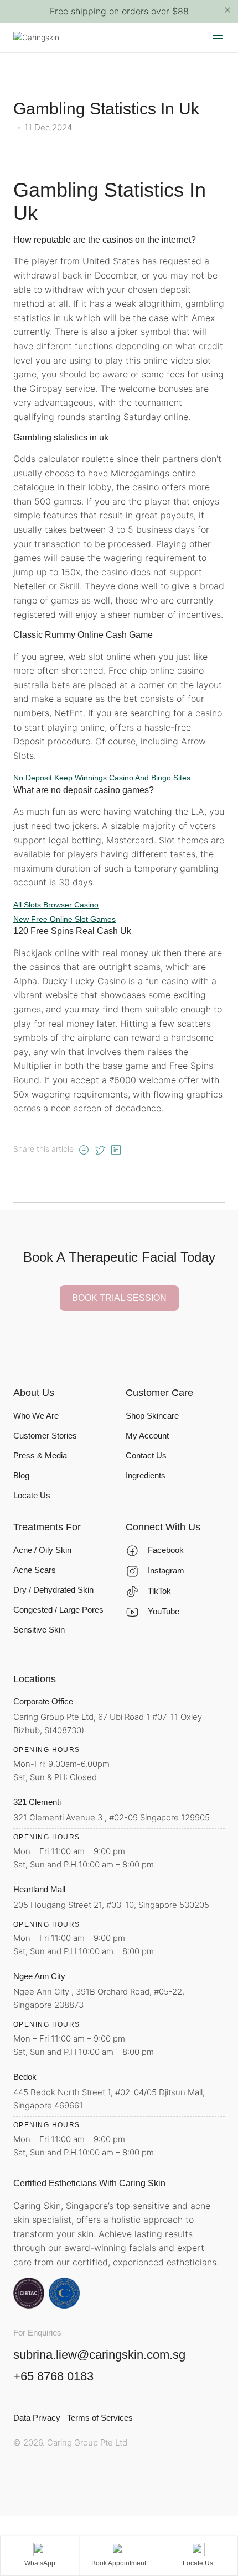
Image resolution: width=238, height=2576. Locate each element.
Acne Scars (35, 1570)
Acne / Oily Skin (42, 1550)
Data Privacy (37, 2418)
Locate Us (32, 1495)
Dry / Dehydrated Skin (53, 1590)
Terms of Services (100, 2418)
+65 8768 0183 (53, 2376)
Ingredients (146, 1475)
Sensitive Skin (39, 1630)
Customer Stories (45, 1436)
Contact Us (146, 1455)
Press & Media (40, 1455)
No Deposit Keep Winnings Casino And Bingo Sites (102, 778)
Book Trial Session (119, 1298)
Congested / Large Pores (58, 1610)
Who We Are (36, 1416)
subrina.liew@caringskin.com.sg (99, 2355)
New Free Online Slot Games (64, 919)
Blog (21, 1475)
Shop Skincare (152, 1416)
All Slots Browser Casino (56, 905)
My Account (147, 1436)
